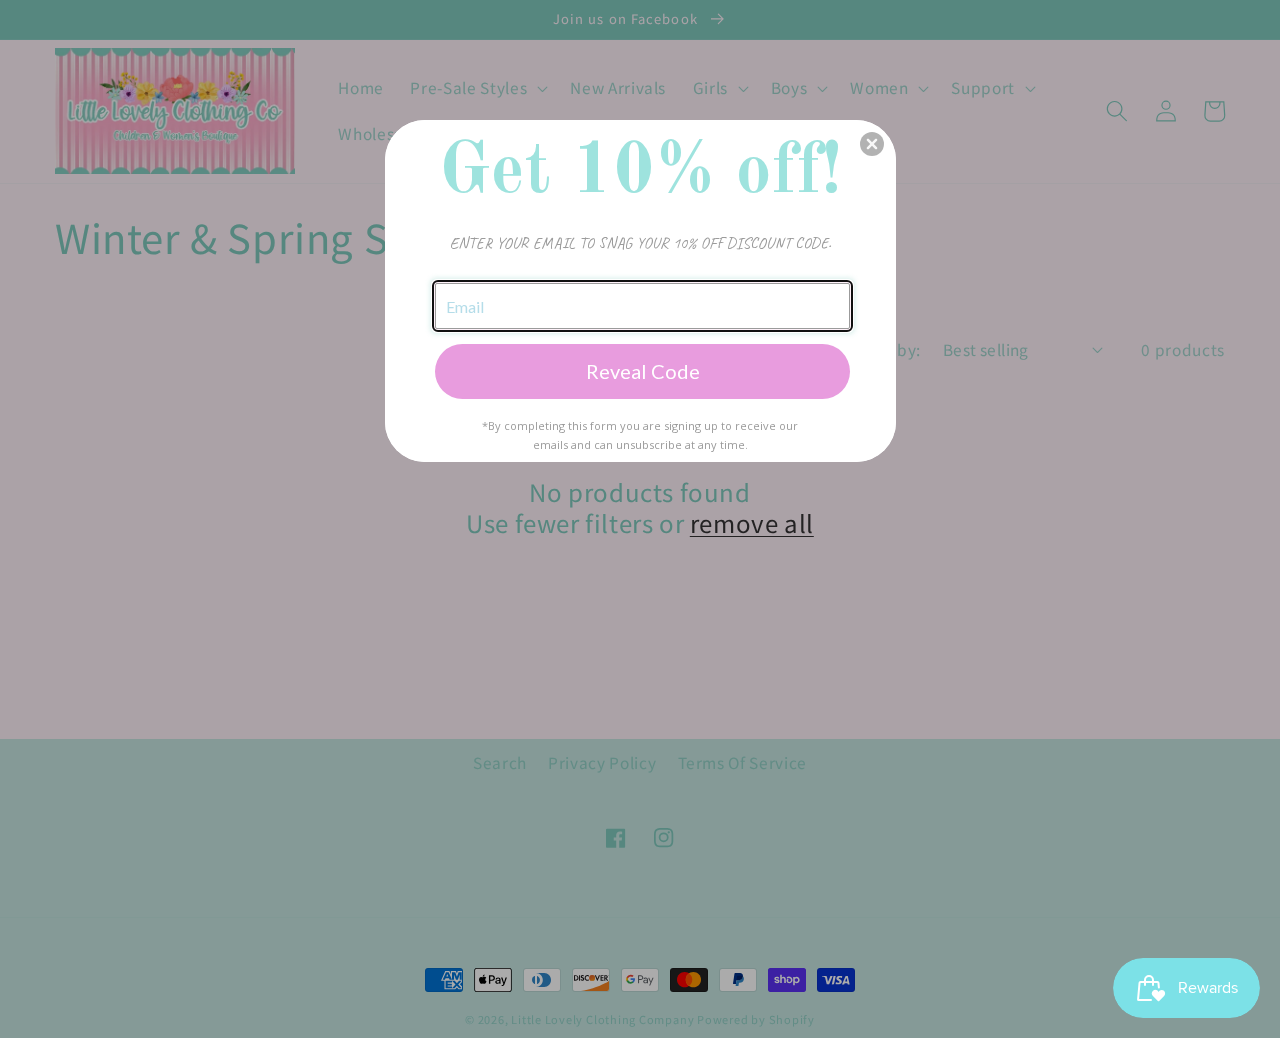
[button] (872, 144)
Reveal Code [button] (643, 371)
